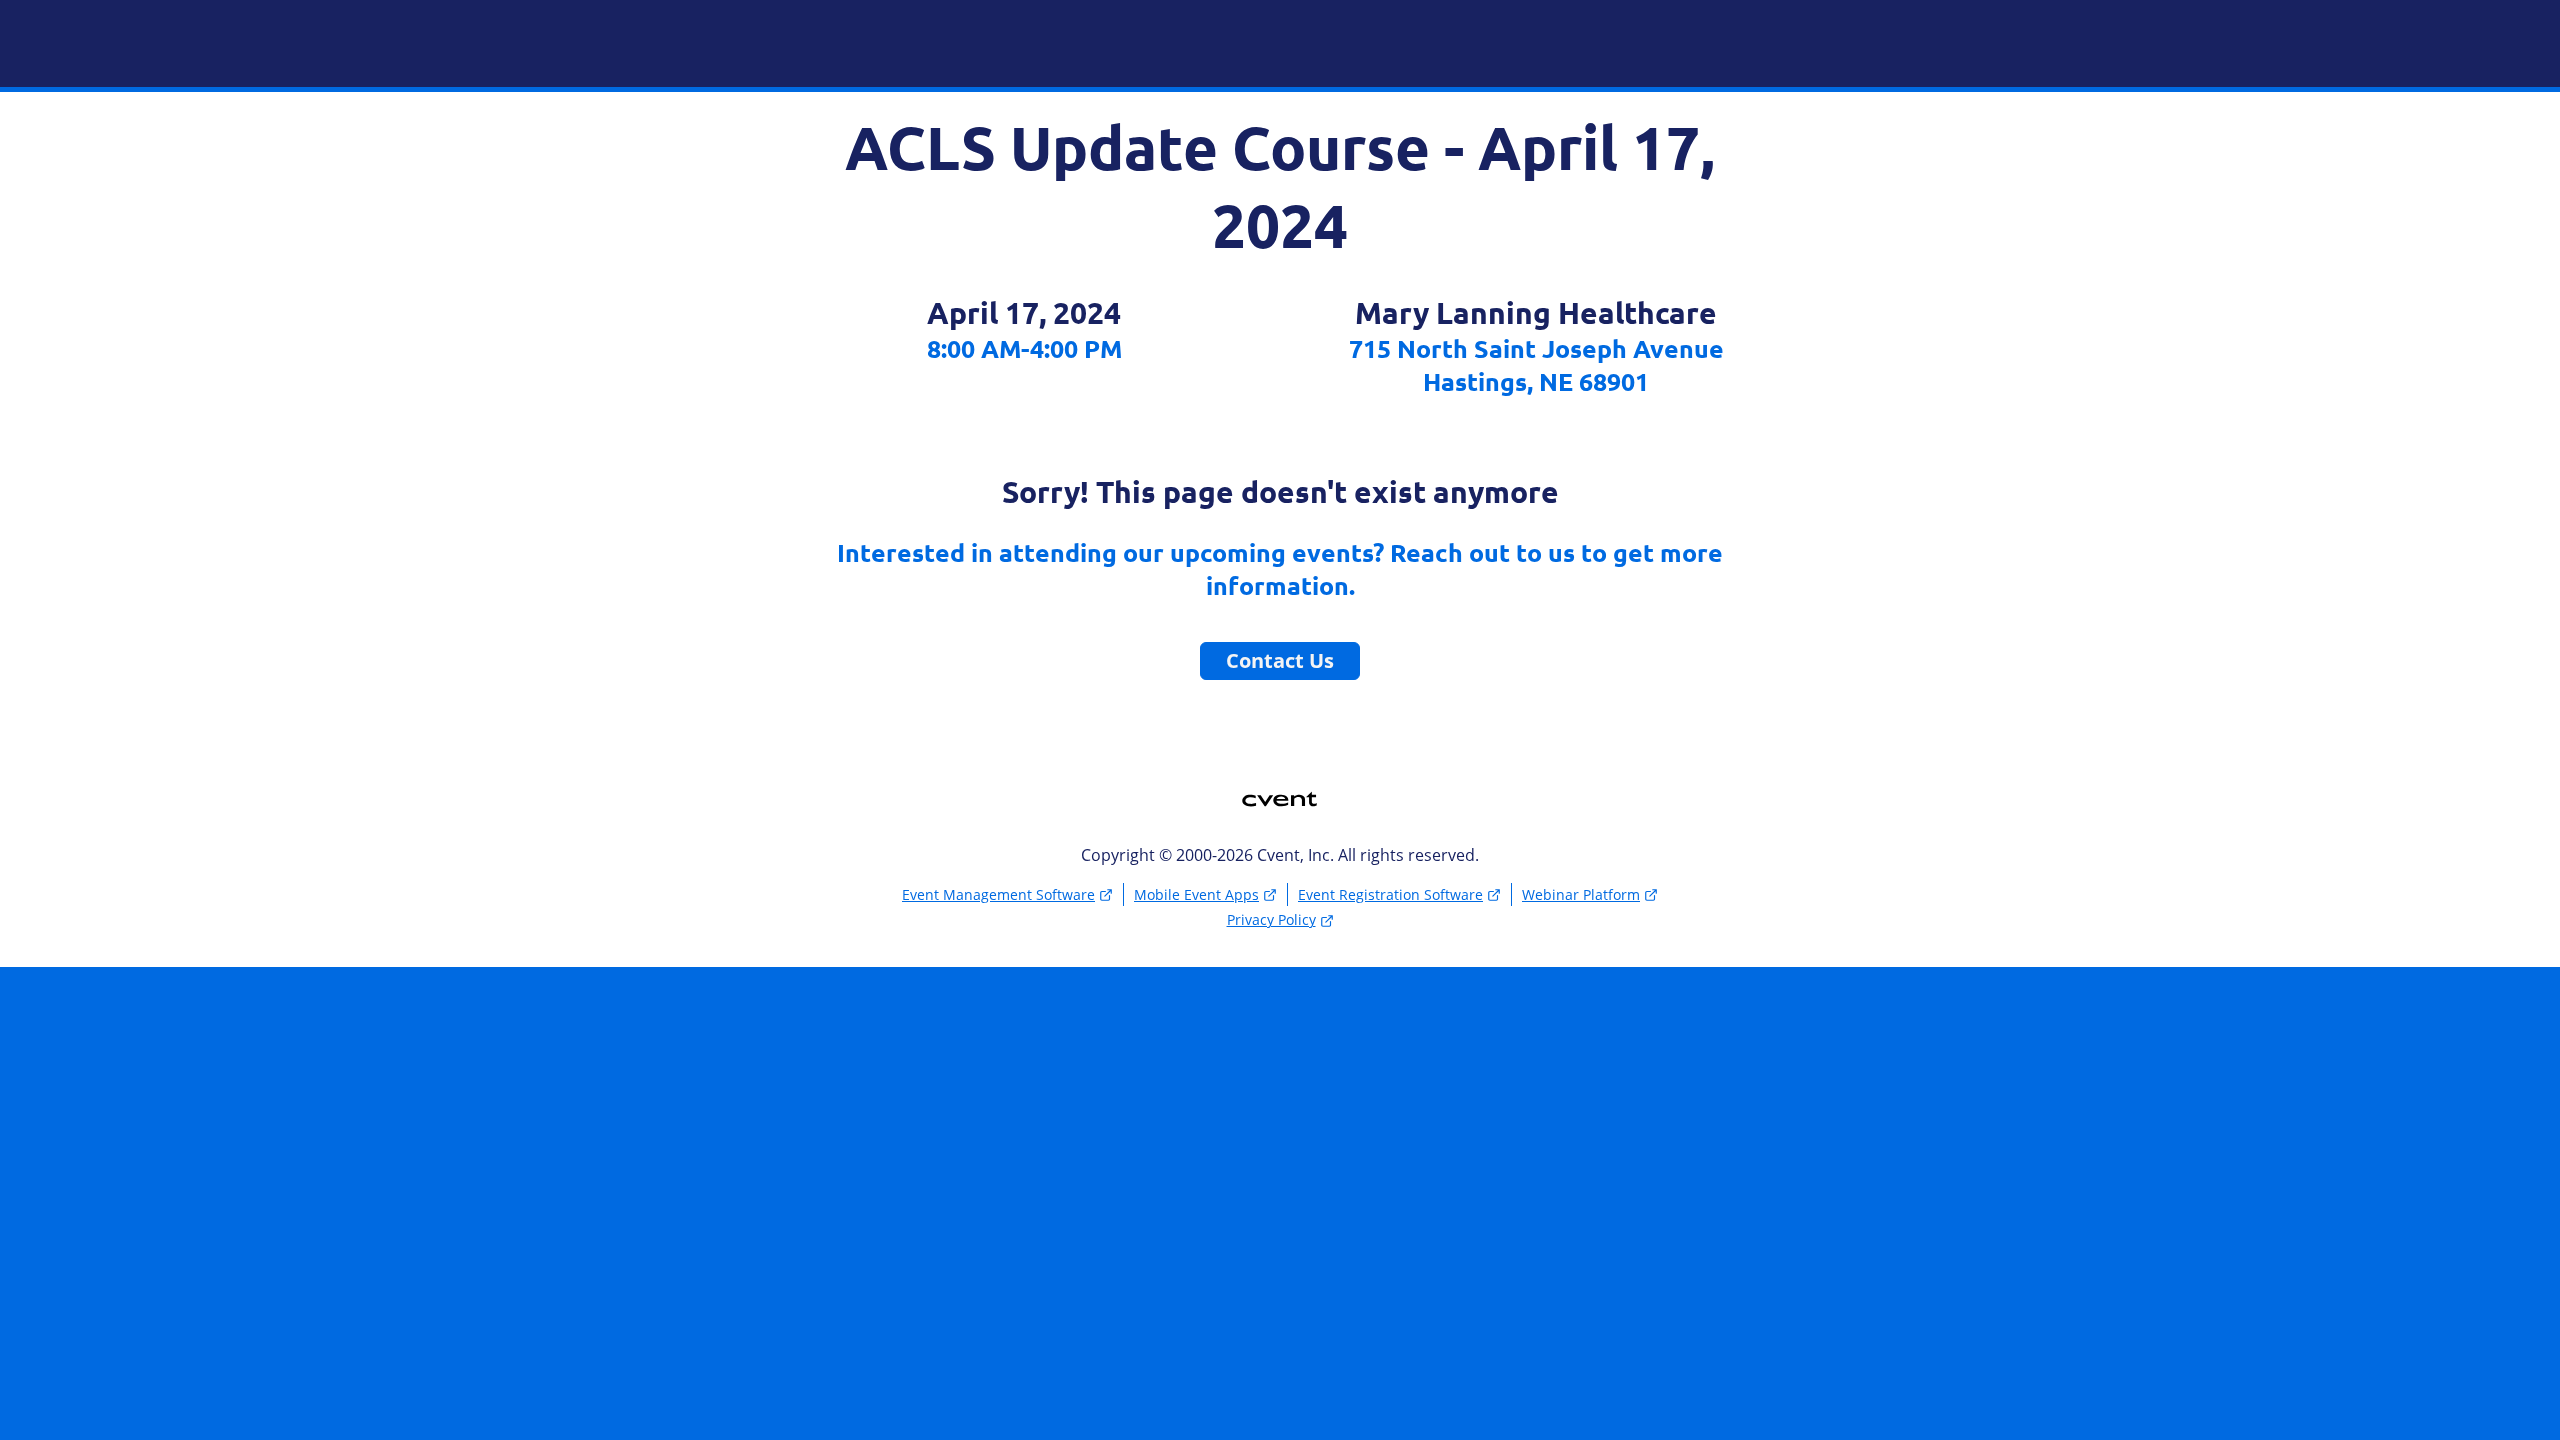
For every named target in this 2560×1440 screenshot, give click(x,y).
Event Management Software (998, 894)
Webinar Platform (1581, 894)
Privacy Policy (1271, 919)
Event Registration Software (1390, 894)
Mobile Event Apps (1196, 894)
